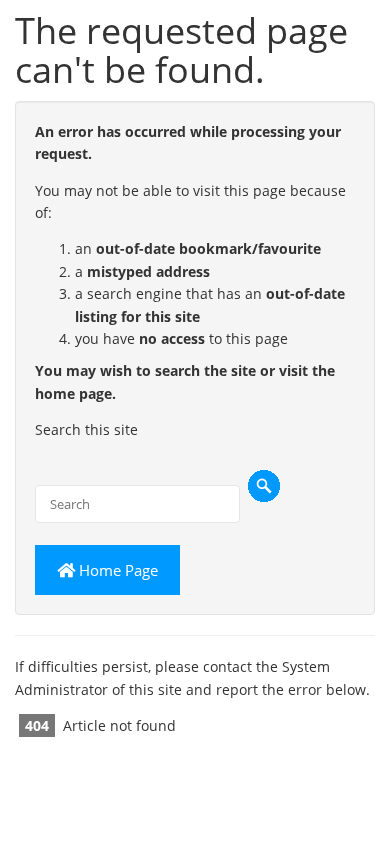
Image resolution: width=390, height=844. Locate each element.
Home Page (116, 570)
